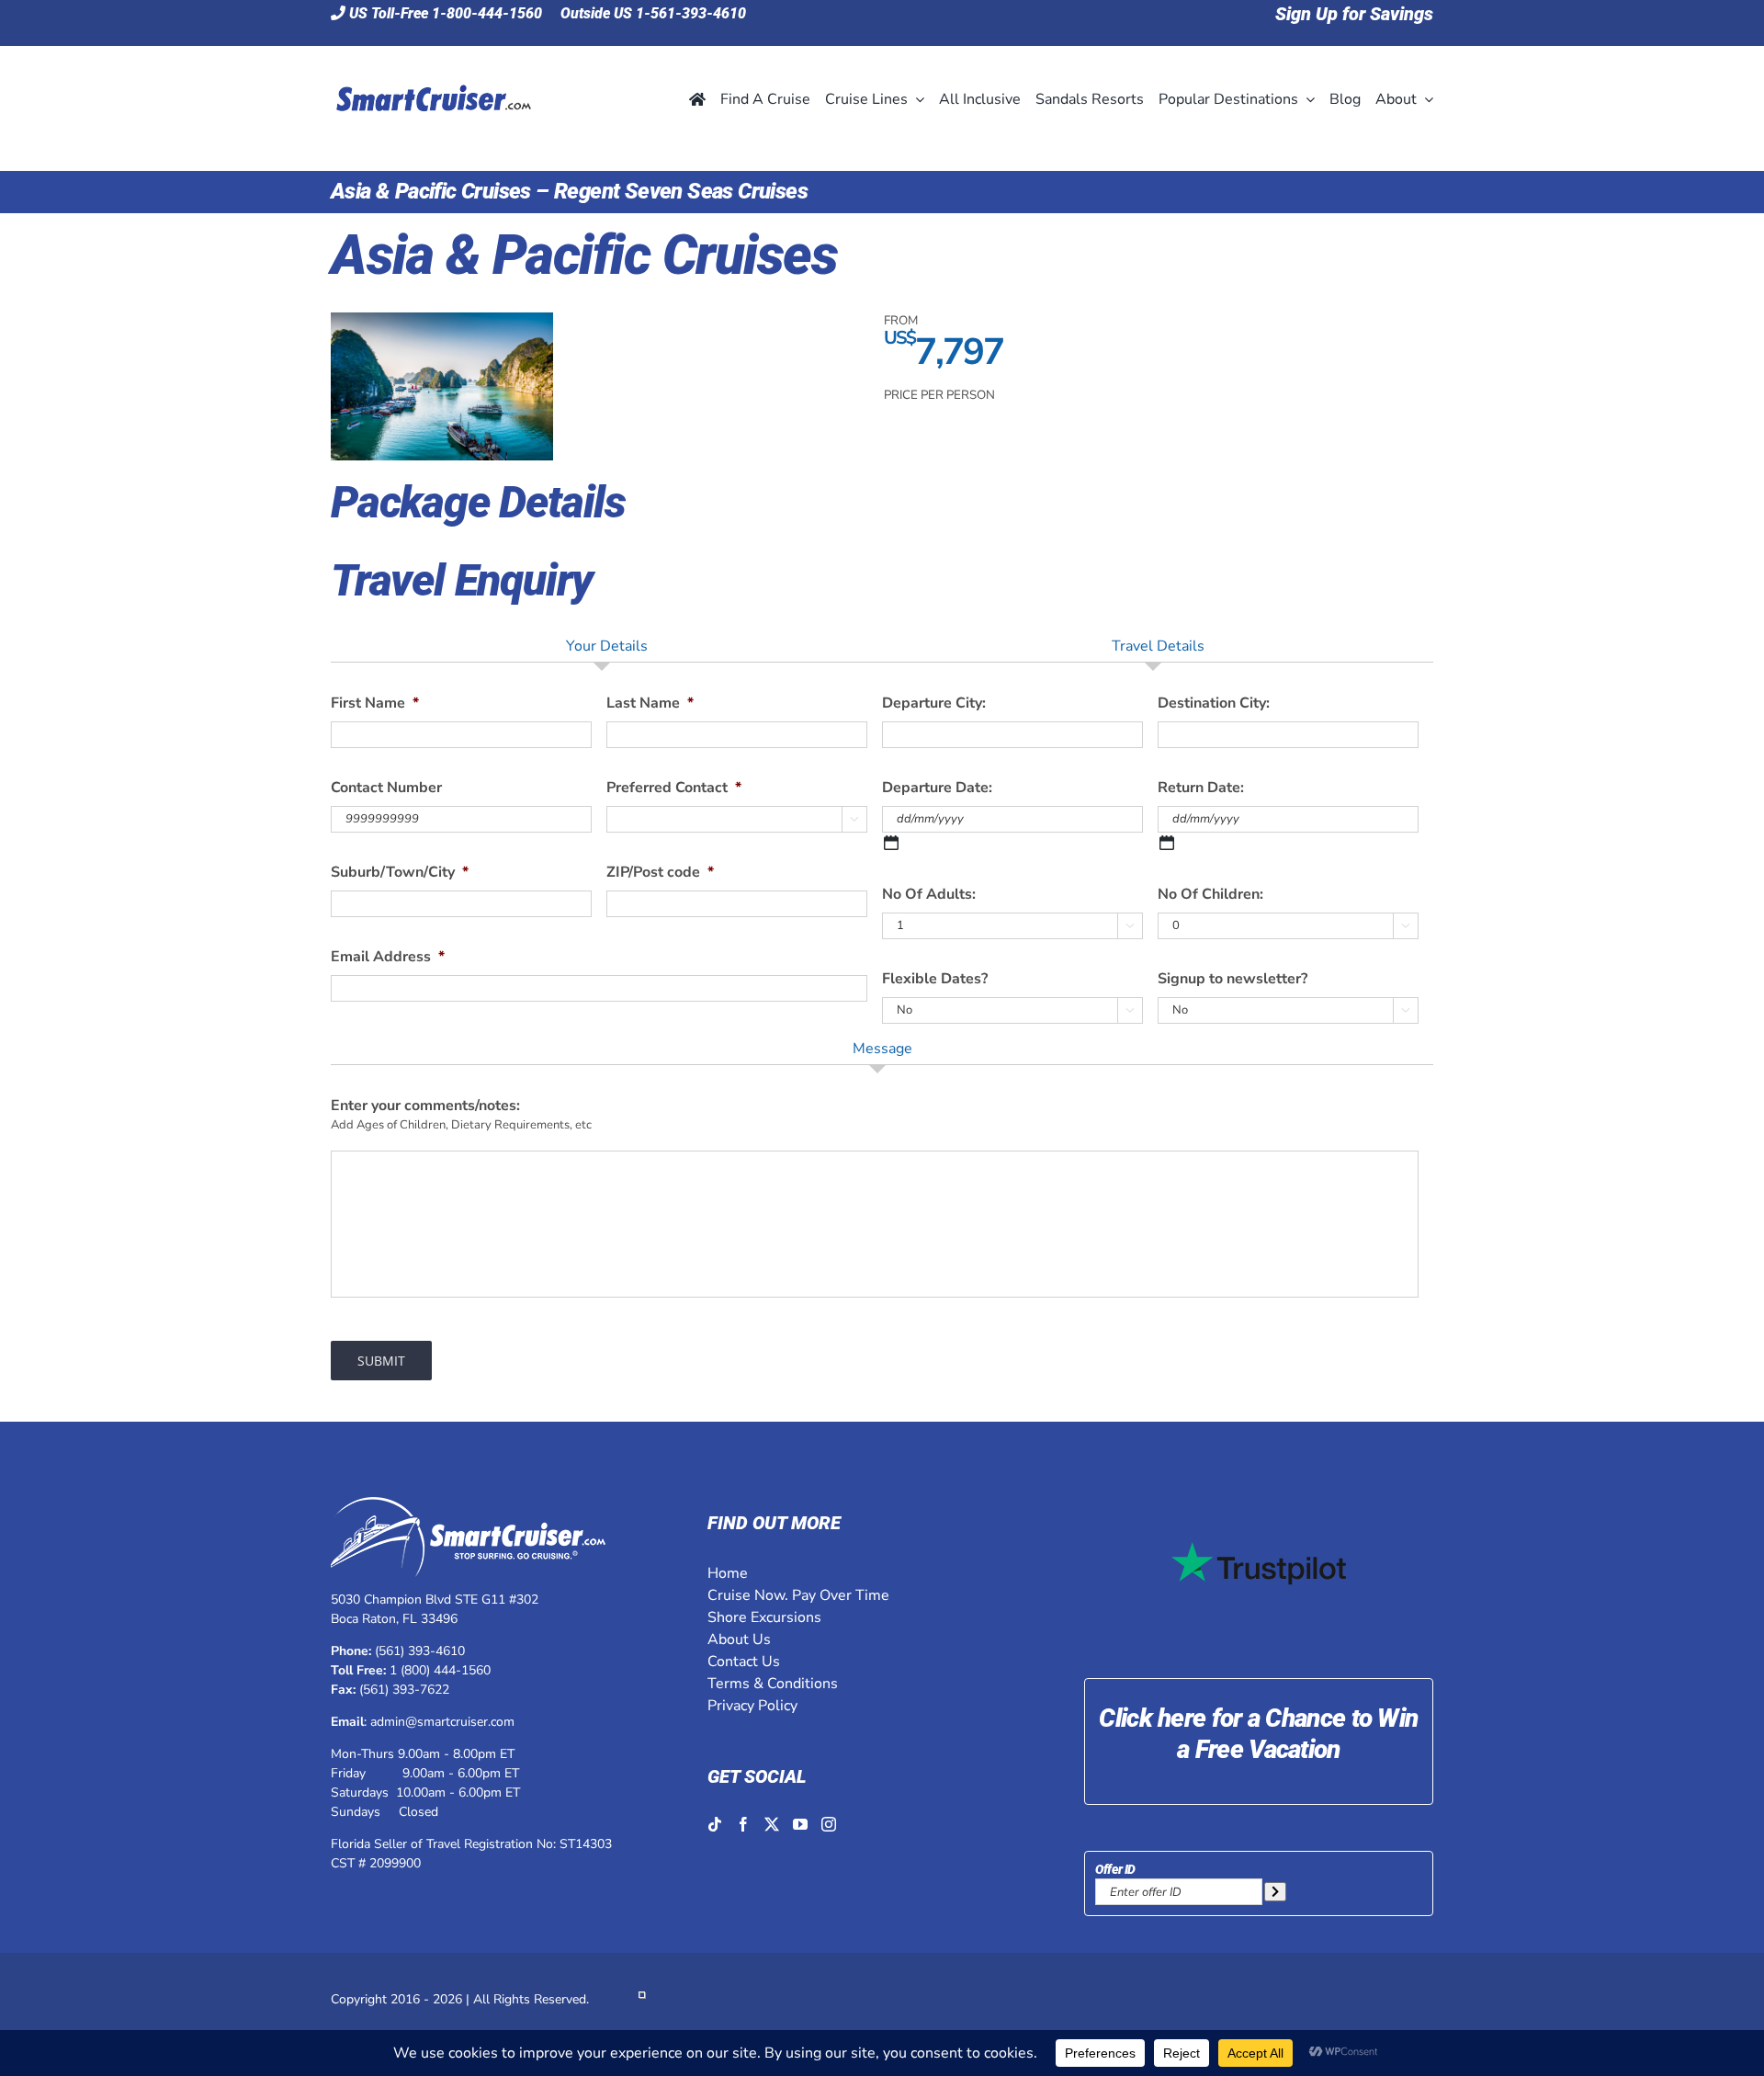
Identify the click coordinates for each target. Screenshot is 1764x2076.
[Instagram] (829, 1824)
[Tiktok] (715, 1824)
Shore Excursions (764, 1617)
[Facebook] (743, 1824)
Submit (381, 1361)
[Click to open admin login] (642, 1999)
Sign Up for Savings (1354, 14)
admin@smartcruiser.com (442, 1722)
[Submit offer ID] (1275, 1892)
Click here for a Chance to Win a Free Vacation (1258, 1734)
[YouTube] (800, 1824)
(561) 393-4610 (420, 1651)
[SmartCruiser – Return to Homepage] (431, 61)
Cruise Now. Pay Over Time (798, 1595)
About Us (739, 1639)
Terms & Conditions (773, 1684)
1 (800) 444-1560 (440, 1670)
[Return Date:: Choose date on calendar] (1167, 843)
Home (728, 1573)
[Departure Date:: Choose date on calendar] (891, 843)
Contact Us (744, 1662)
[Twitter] (772, 1824)
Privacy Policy (752, 1706)
